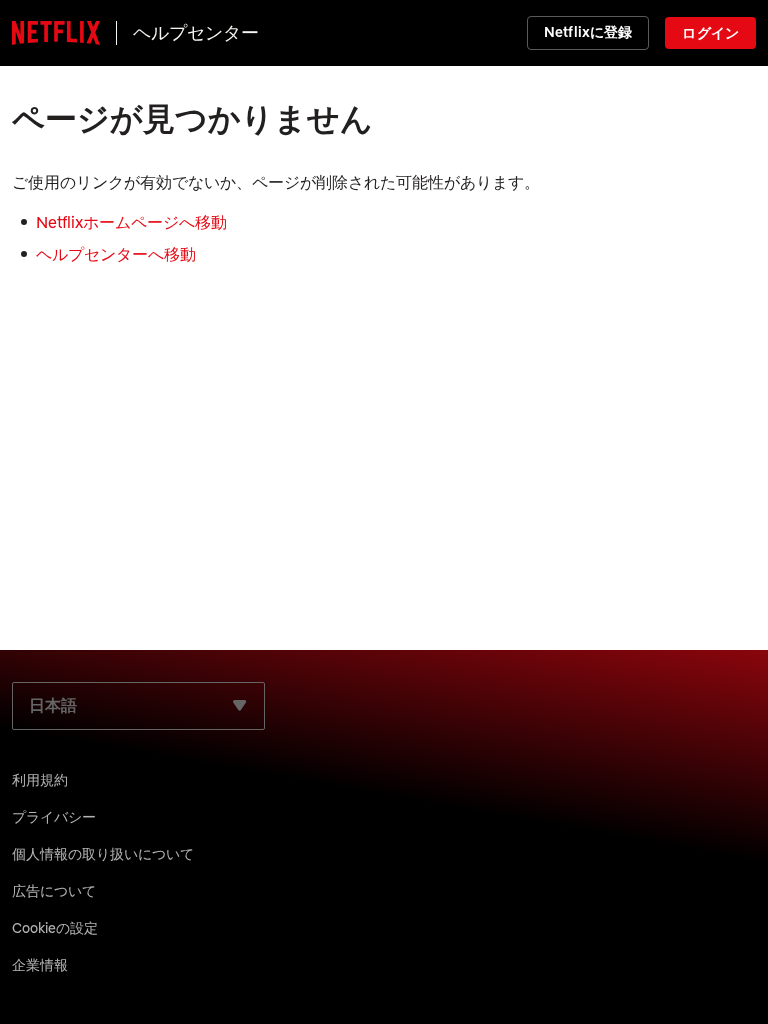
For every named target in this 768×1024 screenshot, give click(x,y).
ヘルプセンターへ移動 (116, 254)
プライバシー (54, 817)
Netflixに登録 (588, 32)
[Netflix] (56, 33)
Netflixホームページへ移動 (131, 222)
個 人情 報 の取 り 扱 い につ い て (103, 854)
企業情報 (40, 965)
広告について (54, 891)
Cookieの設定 (55, 928)
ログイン (710, 33)
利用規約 (40, 780)
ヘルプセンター (196, 32)
